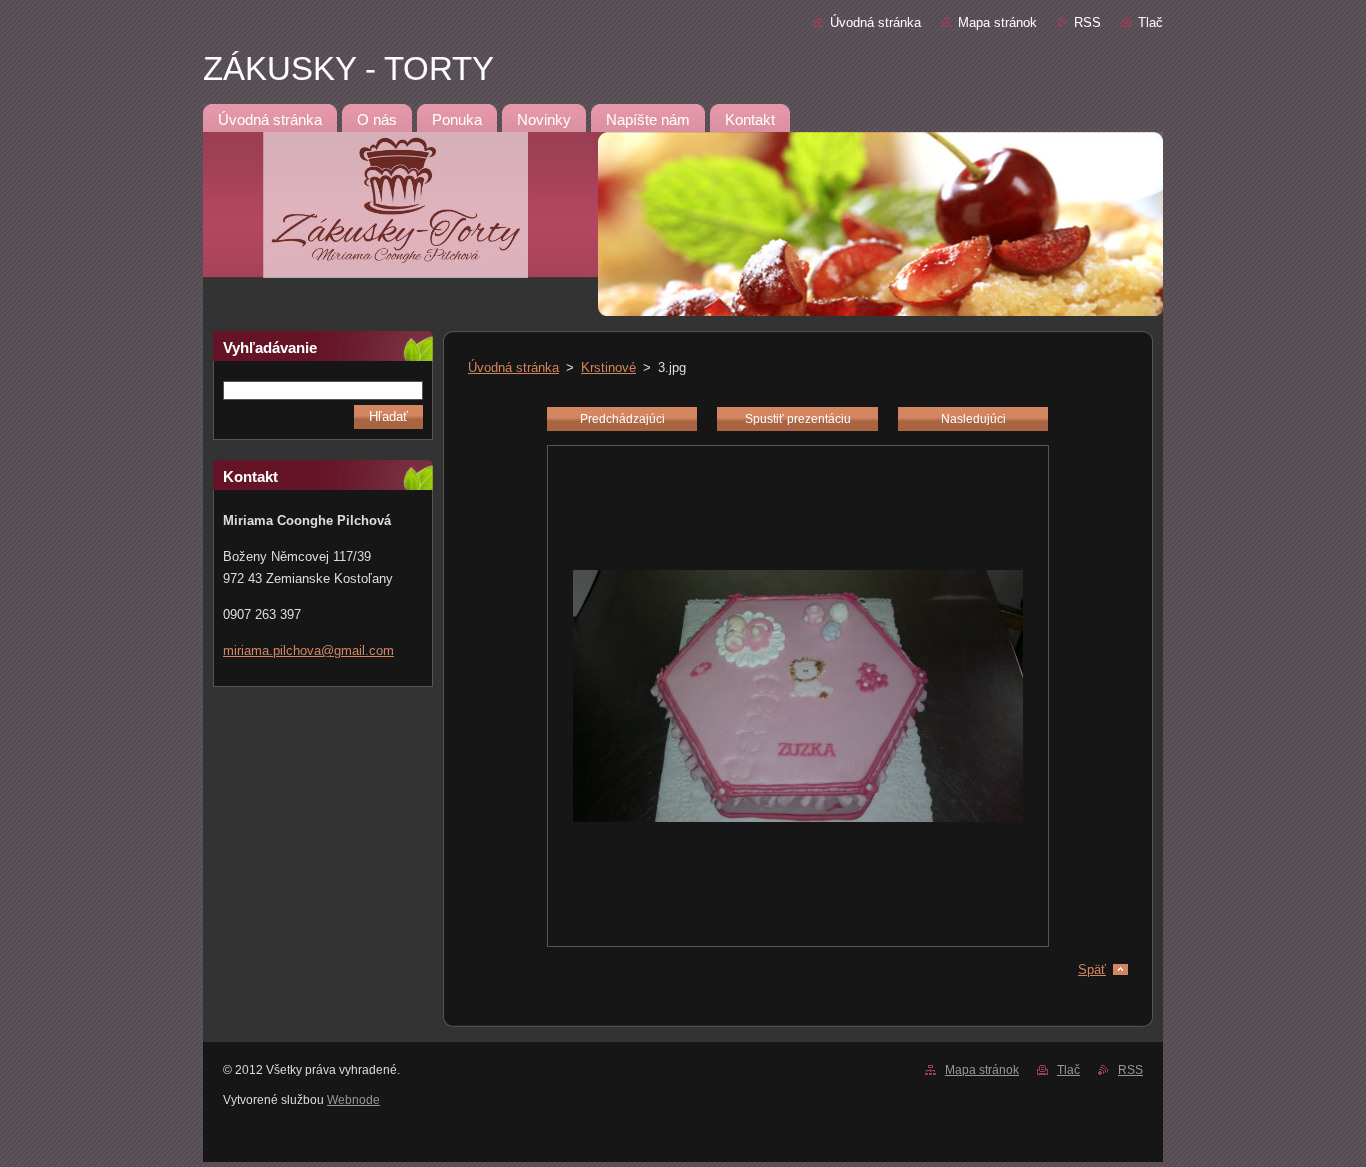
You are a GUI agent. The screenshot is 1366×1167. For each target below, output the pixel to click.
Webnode (353, 1100)
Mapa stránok (997, 22)
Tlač (1150, 22)
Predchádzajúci (622, 419)
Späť (1092, 969)
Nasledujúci (973, 419)
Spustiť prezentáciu (798, 419)
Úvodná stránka (875, 22)
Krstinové (608, 367)
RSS (1087, 22)
